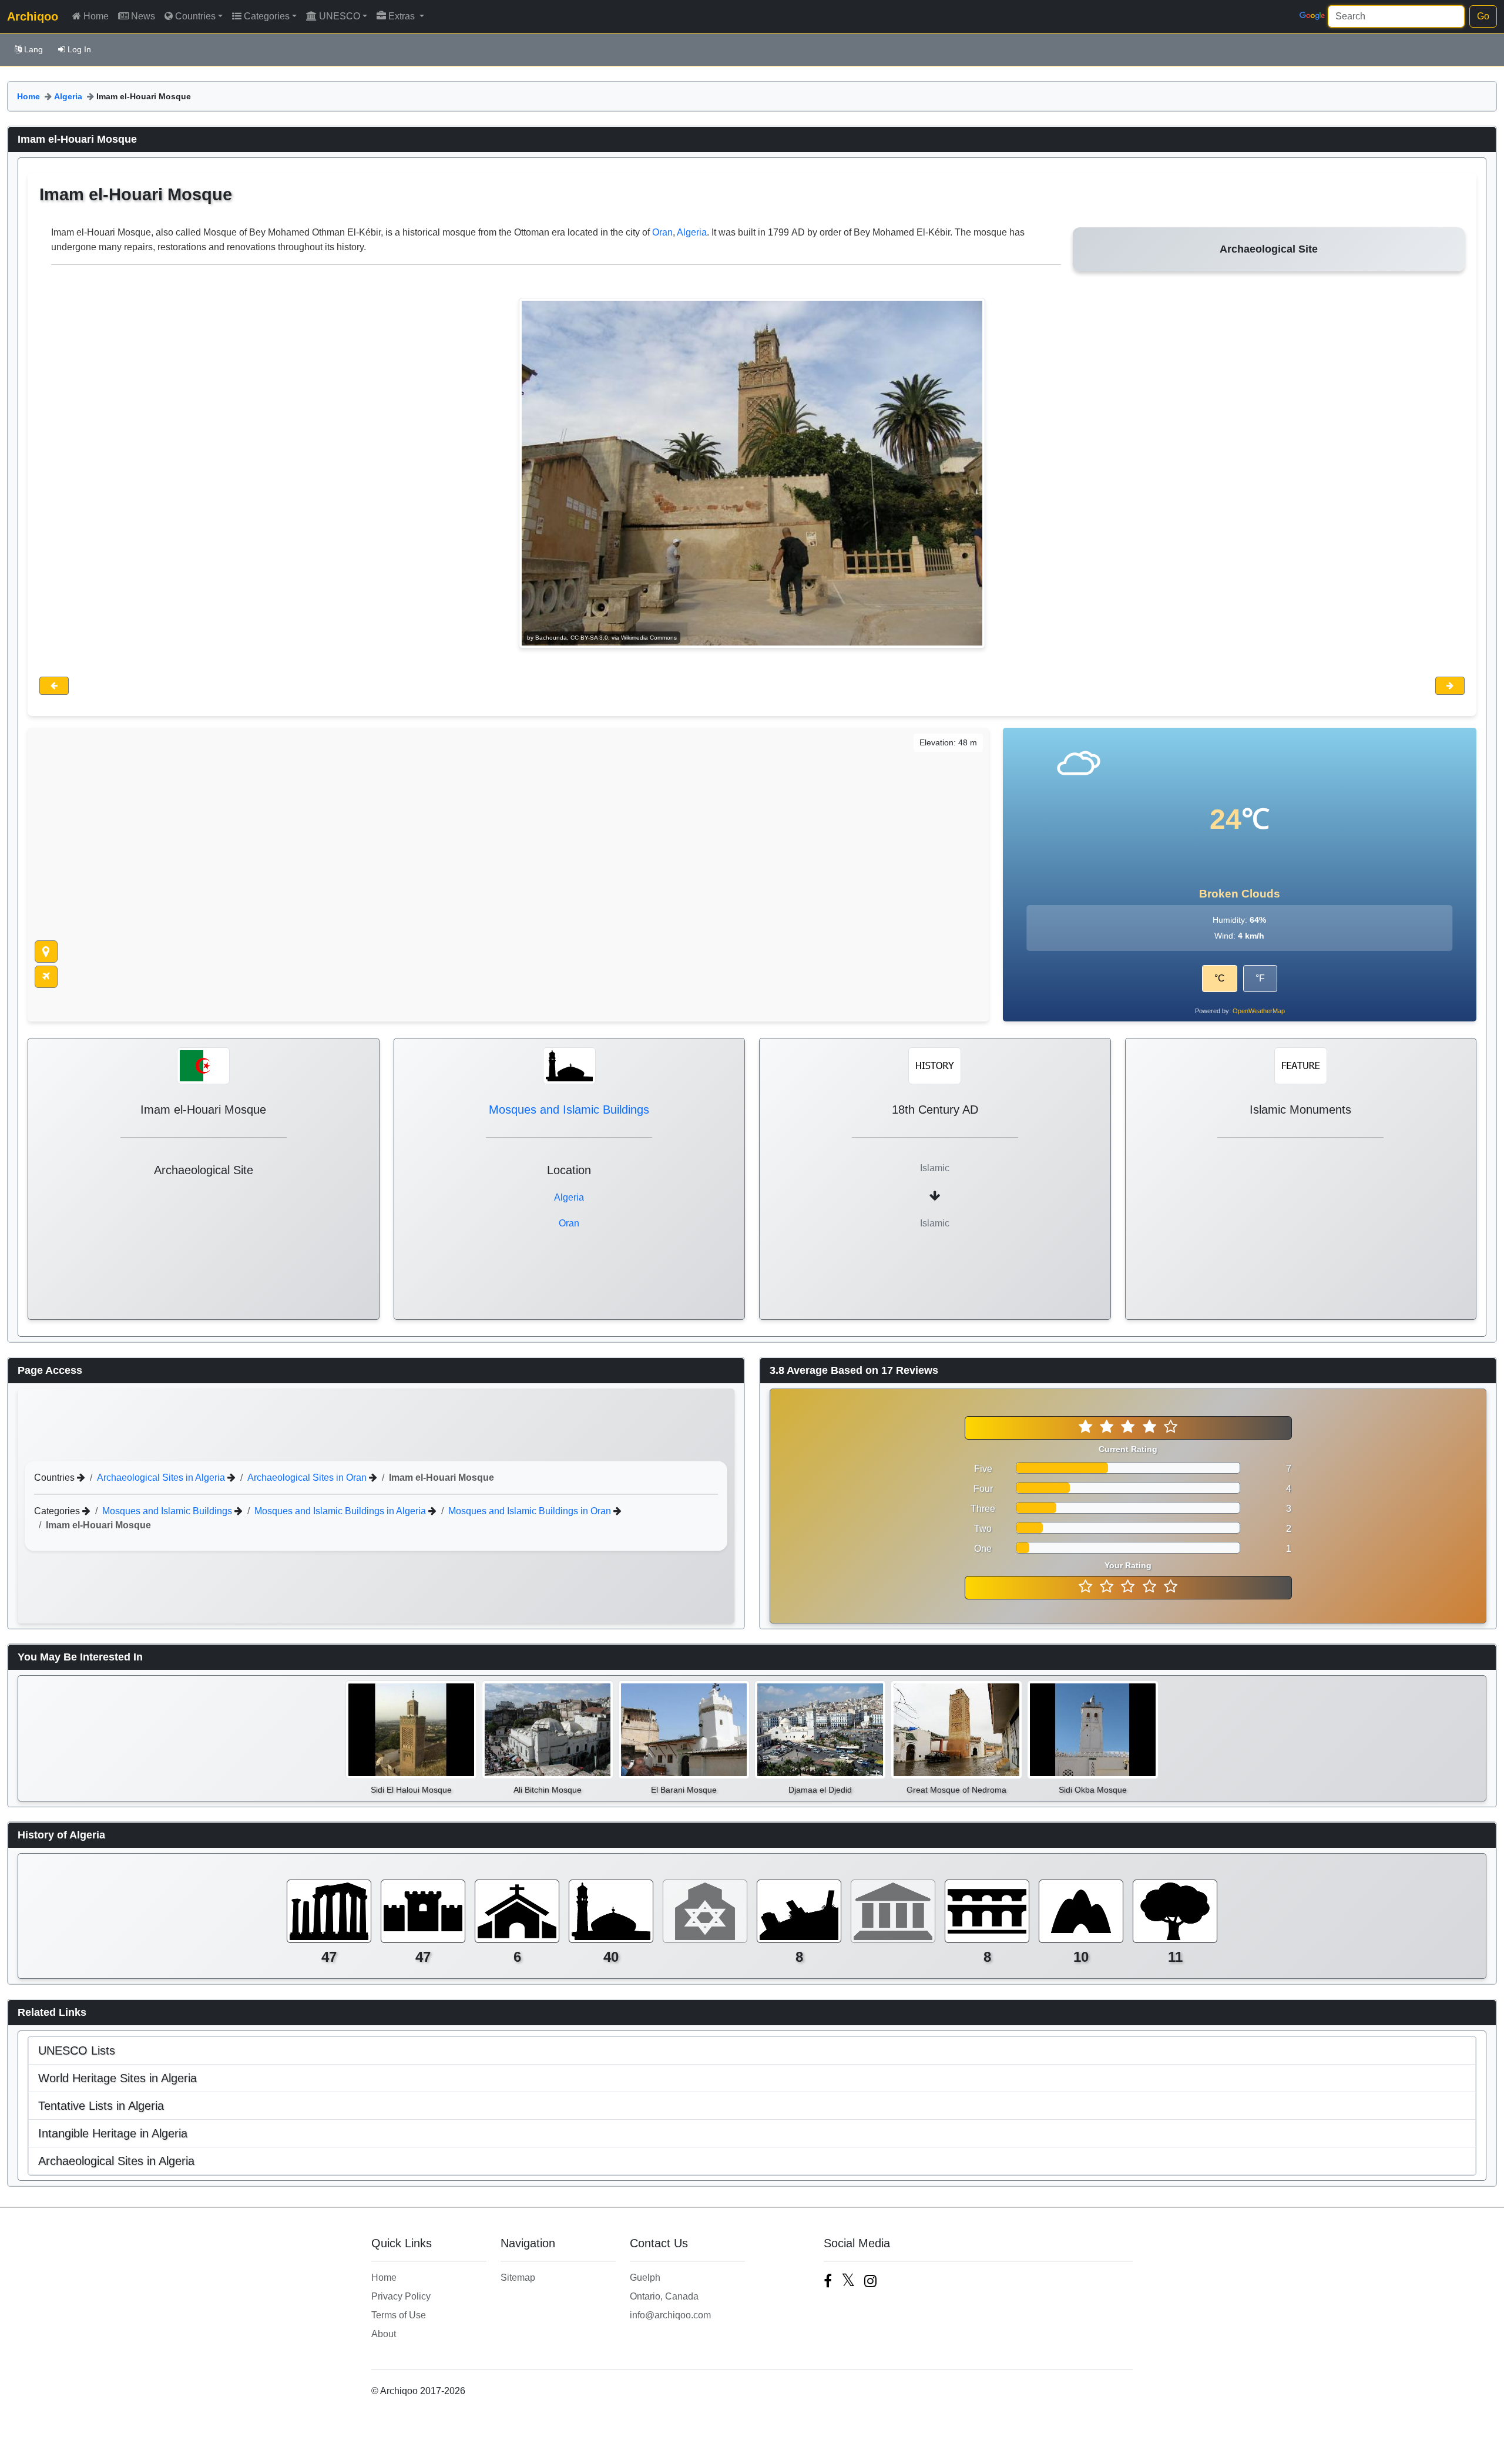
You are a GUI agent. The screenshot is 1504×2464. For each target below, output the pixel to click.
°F (1260, 978)
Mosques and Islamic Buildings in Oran (531, 1511)
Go (1483, 16)
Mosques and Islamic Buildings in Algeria (341, 1511)
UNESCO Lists (77, 2050)
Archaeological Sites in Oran (308, 1478)
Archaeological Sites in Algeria (162, 1478)
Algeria (68, 96)
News (143, 16)
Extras (403, 16)
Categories (267, 16)
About (384, 2334)
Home (96, 16)
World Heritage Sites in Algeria (117, 2078)
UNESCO (340, 16)
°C (1220, 978)
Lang (33, 49)
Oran (662, 232)
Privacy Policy (401, 2296)
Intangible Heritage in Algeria (113, 2133)
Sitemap (518, 2278)
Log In (79, 49)
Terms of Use (399, 2315)
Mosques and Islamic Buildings (569, 1110)
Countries (195, 16)
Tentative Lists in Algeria (101, 2106)
